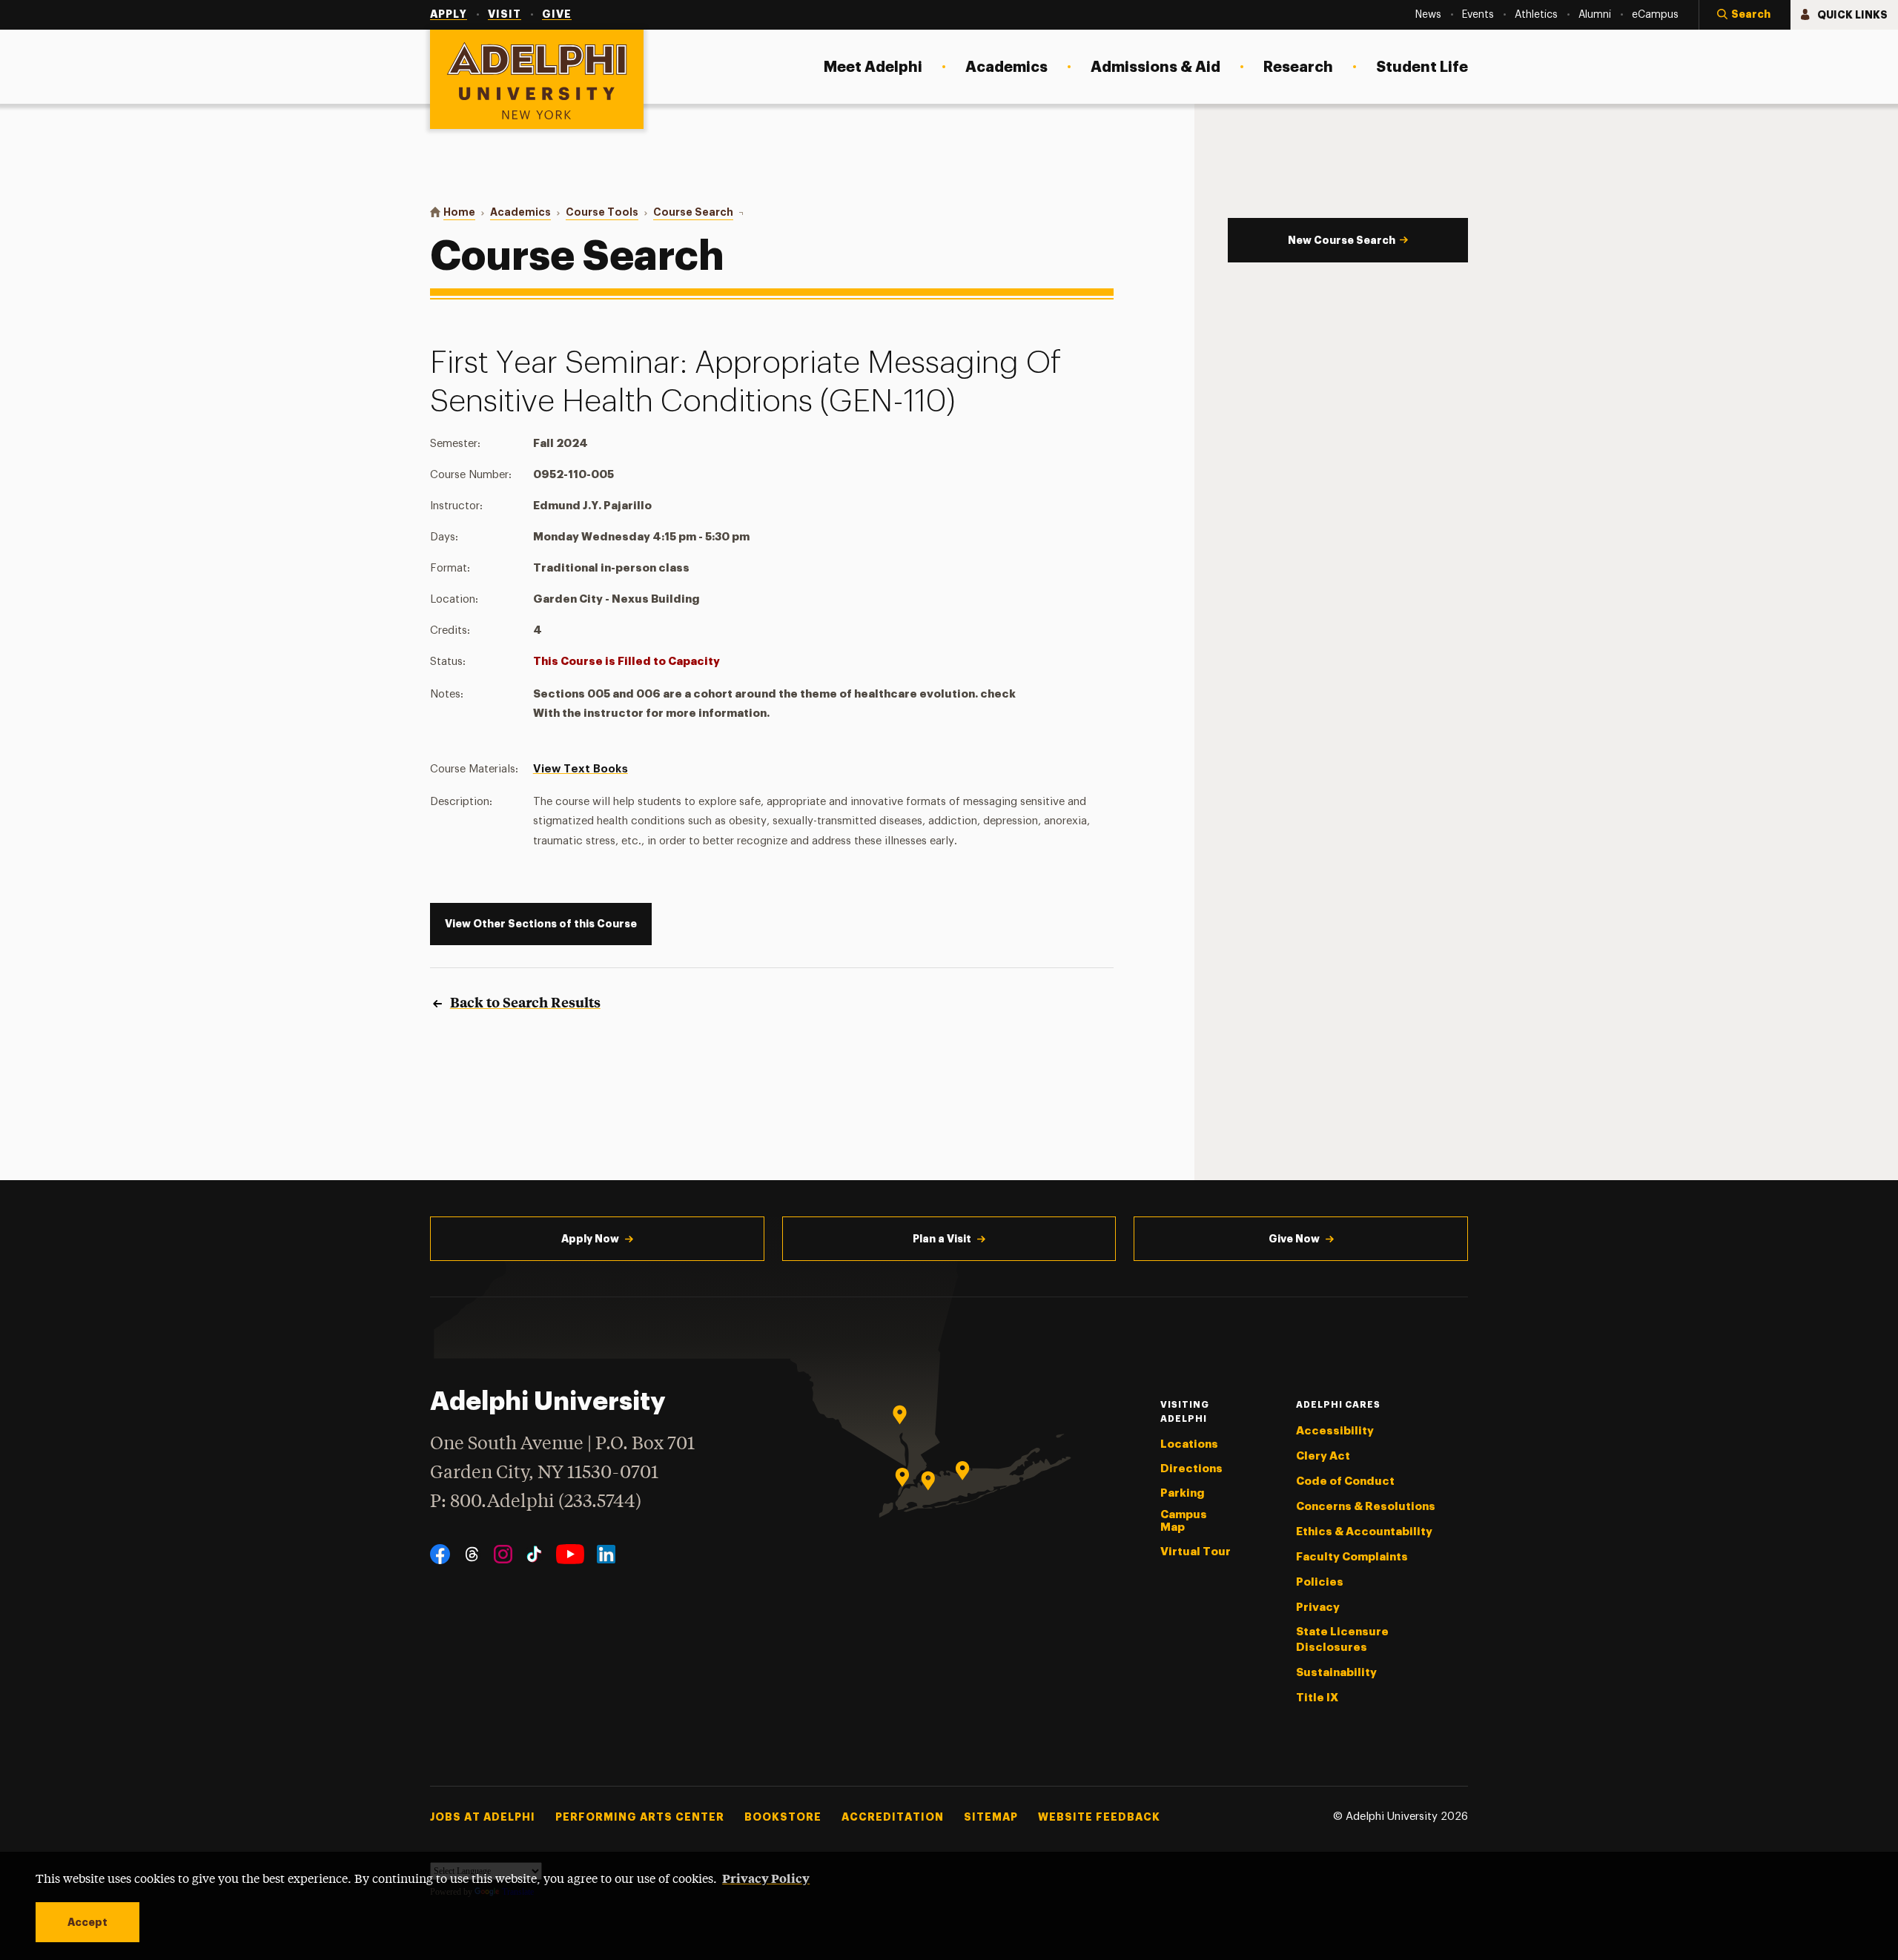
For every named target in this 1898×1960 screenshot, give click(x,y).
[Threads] (472, 1554)
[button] (1745, 15)
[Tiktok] (534, 1554)
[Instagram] (503, 1554)
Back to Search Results (525, 1002)
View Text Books (581, 769)
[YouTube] (570, 1554)
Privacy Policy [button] (766, 1878)
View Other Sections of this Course (541, 924)
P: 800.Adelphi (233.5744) (536, 1502)
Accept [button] (87, 1922)
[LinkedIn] (606, 1554)
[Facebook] (440, 1554)
